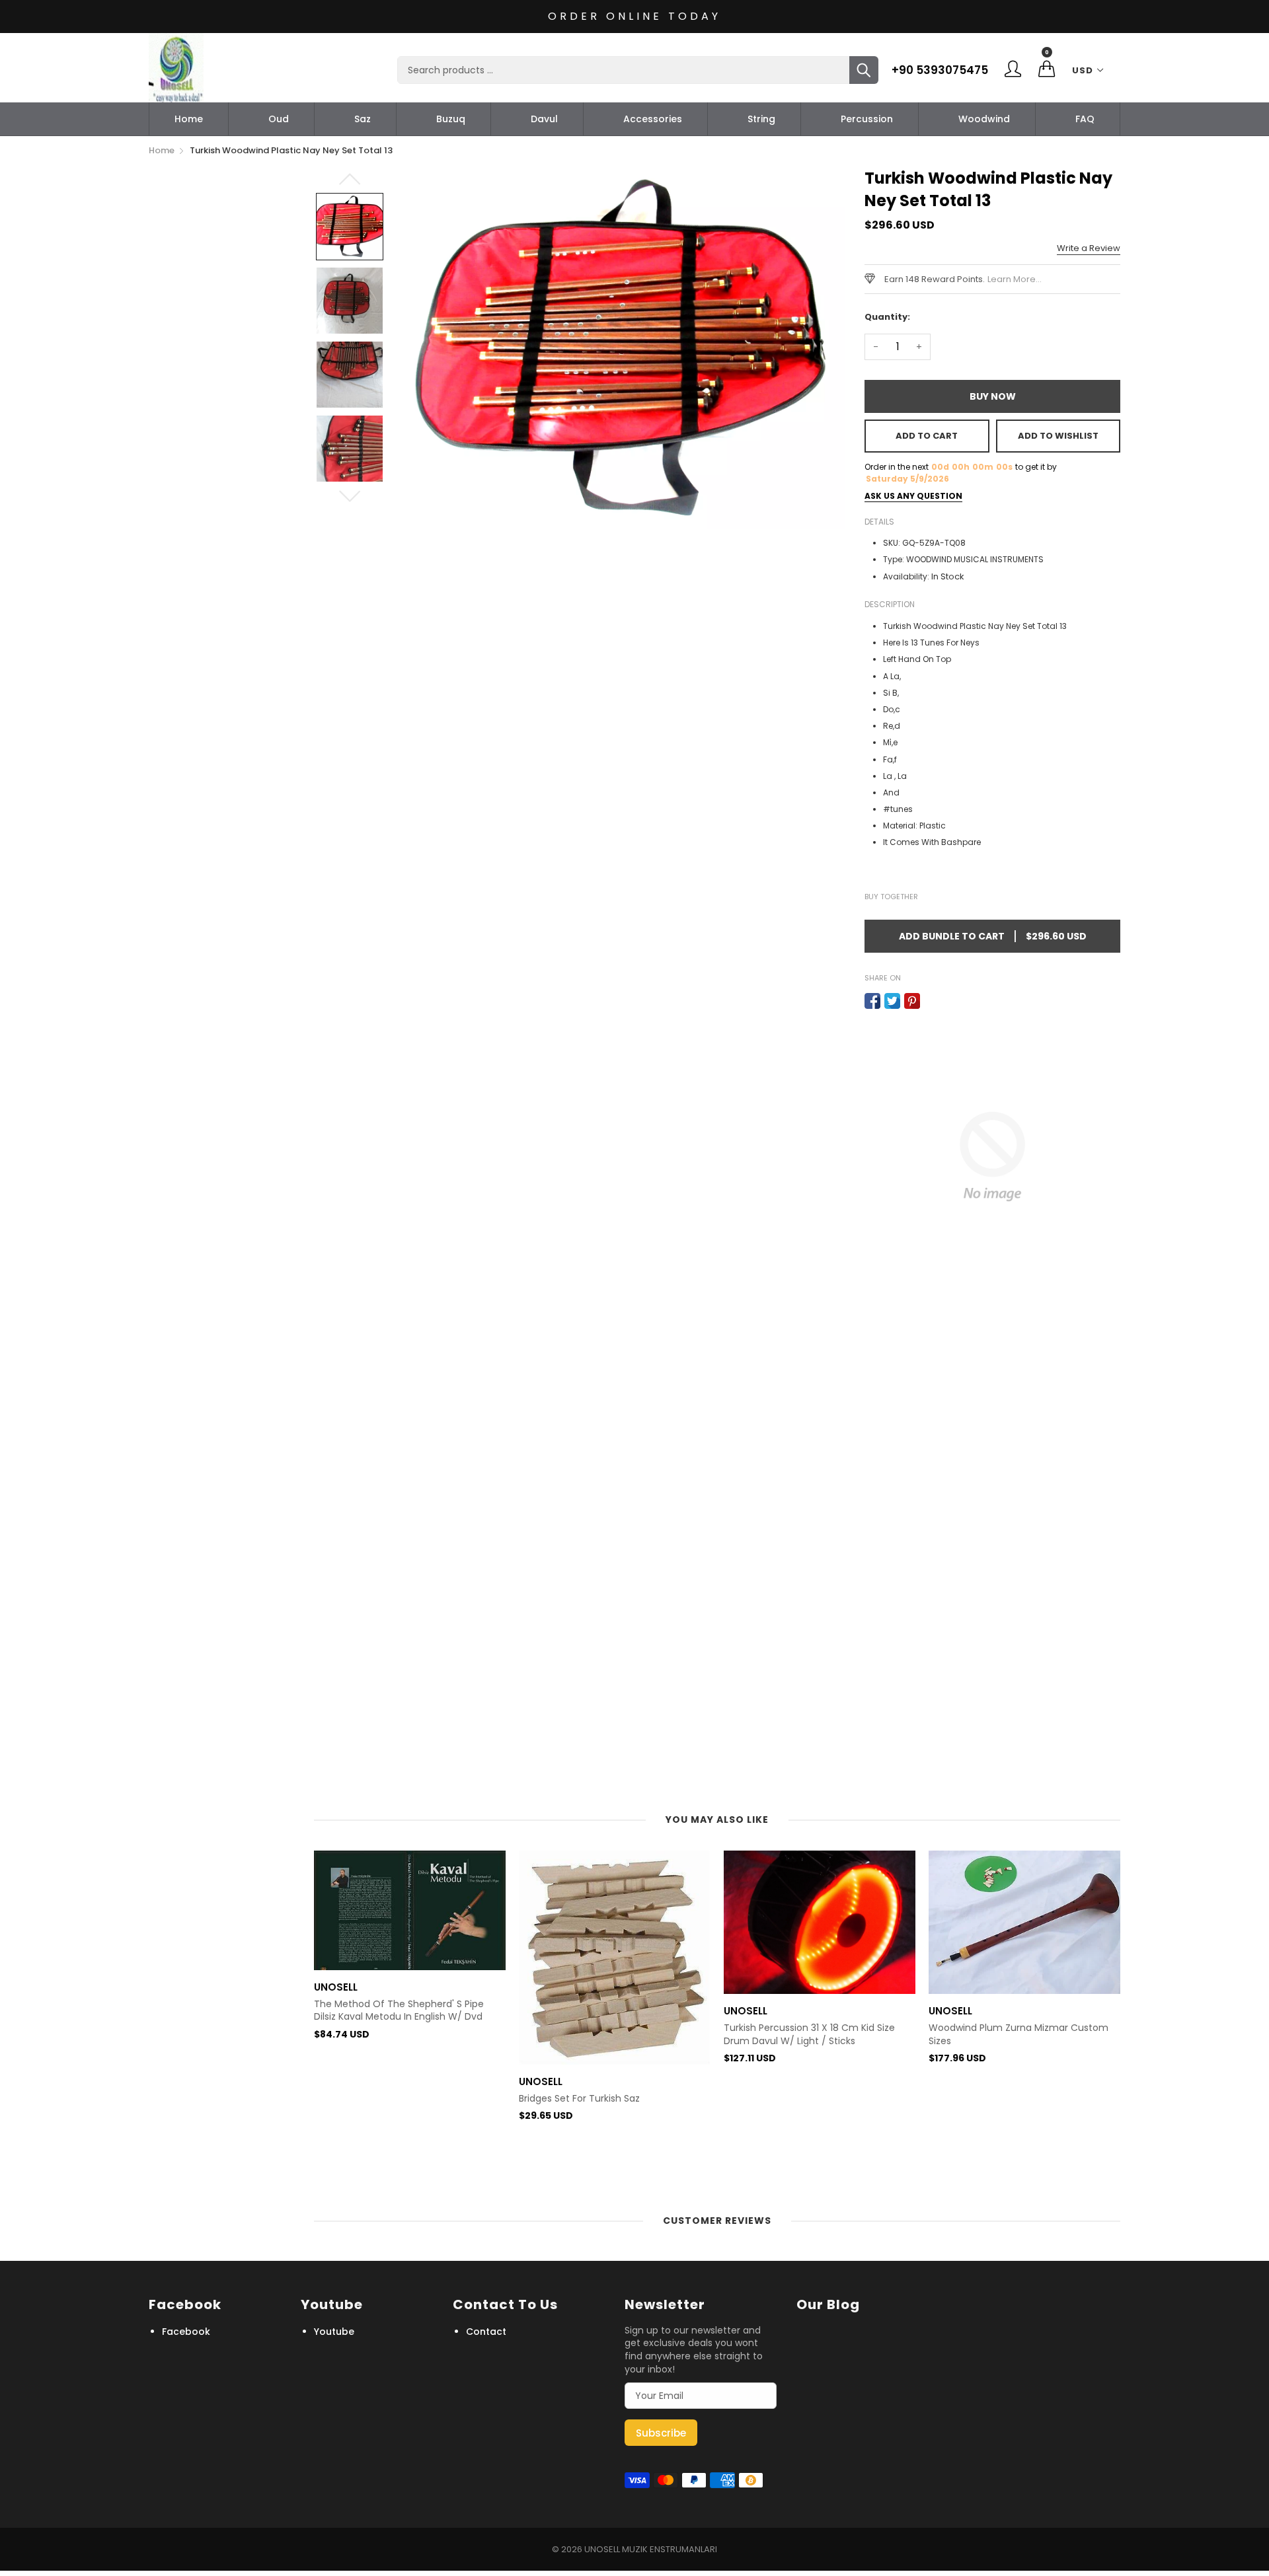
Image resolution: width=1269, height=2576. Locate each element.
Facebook (186, 2332)
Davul (544, 119)
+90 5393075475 (940, 70)
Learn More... (1015, 279)
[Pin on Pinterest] (912, 1001)
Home (189, 119)
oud (279, 119)
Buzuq (451, 119)
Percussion (867, 119)
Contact (486, 2332)
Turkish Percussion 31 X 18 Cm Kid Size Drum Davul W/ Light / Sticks (604, 2035)
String (761, 119)
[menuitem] (189, 119)
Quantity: (887, 317)
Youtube (334, 2332)
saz (363, 119)
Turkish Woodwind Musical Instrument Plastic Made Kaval (1016, 2146)
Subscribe (661, 2433)
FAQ (1085, 119)
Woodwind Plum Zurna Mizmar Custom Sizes (814, 2035)
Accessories (653, 119)
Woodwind (984, 119)
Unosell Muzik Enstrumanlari (651, 2549)
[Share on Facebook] (872, 1001)
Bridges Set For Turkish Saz (374, 2099)
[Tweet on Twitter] (892, 1001)
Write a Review (1089, 248)
